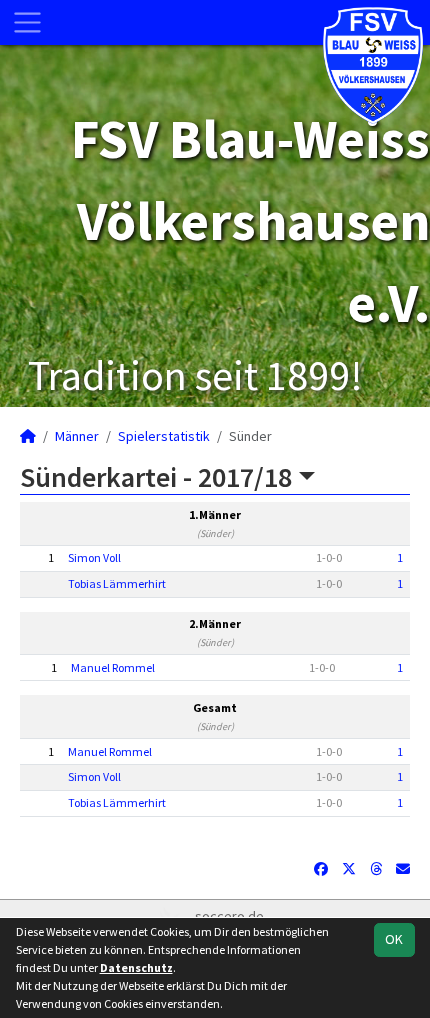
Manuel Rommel (113, 667)
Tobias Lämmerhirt (117, 583)
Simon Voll (94, 557)
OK (394, 939)
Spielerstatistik (164, 436)
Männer (77, 436)
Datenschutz (136, 967)
